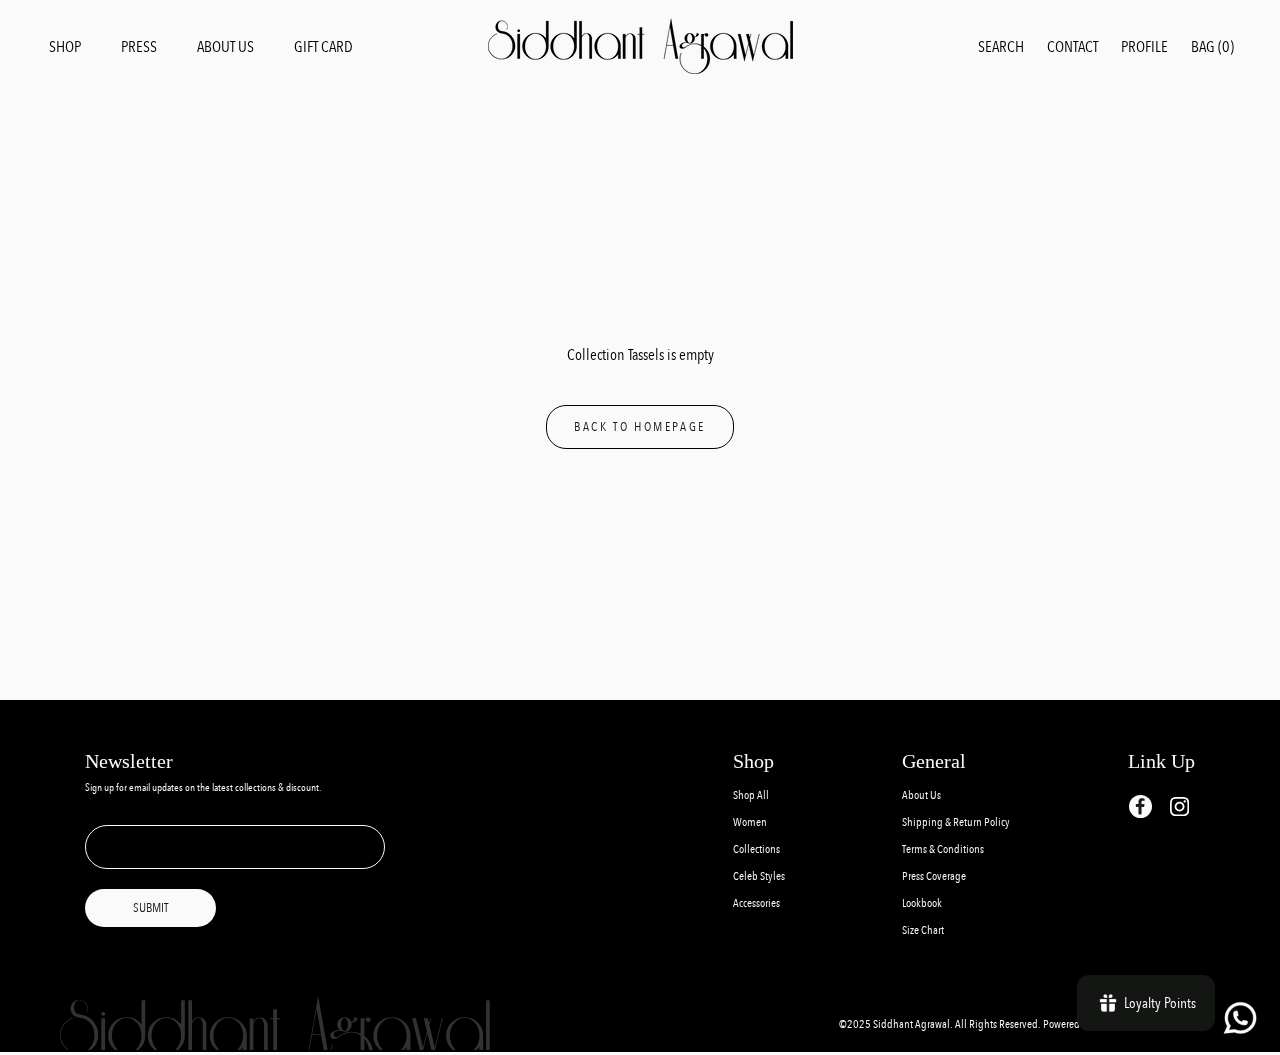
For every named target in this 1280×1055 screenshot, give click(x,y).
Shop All (751, 795)
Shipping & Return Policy (956, 822)
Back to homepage (640, 427)
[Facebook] (1140, 806)
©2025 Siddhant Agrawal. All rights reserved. (941, 1024)
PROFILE (1144, 46)
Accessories (756, 903)
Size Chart (923, 930)
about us (225, 46)
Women (750, 822)
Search (1001, 46)
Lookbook (922, 903)
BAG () (1212, 46)
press (139, 46)
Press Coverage (934, 876)
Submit (150, 908)
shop (65, 46)
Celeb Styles (759, 876)
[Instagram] (1179, 805)
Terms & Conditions (943, 849)
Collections (756, 849)
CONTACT (1072, 46)
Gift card (323, 46)
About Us (921, 795)
